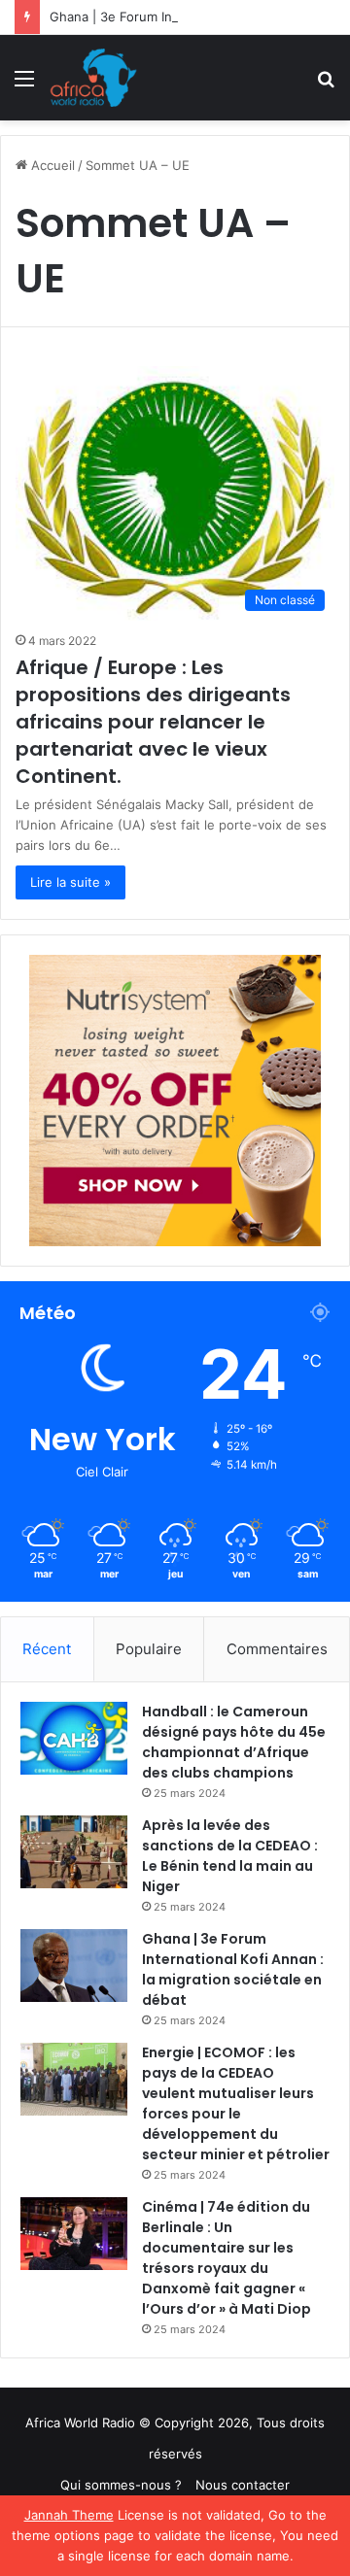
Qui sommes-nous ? (121, 2485)
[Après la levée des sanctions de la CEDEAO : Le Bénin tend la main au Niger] (74, 1852)
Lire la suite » (70, 882)
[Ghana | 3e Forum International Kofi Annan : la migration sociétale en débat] (74, 1966)
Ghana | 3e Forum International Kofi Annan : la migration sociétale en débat (233, 1969)
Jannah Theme (69, 2515)
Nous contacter (243, 2485)
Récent (47, 1649)
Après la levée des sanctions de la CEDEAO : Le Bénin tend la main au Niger (230, 1856)
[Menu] (24, 85)
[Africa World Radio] (94, 78)
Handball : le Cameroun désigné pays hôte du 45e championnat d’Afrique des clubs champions (234, 1742)
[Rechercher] (326, 85)
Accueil (51, 165)
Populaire (149, 1649)
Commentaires (277, 1649)
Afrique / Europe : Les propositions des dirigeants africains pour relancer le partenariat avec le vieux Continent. (153, 722)
